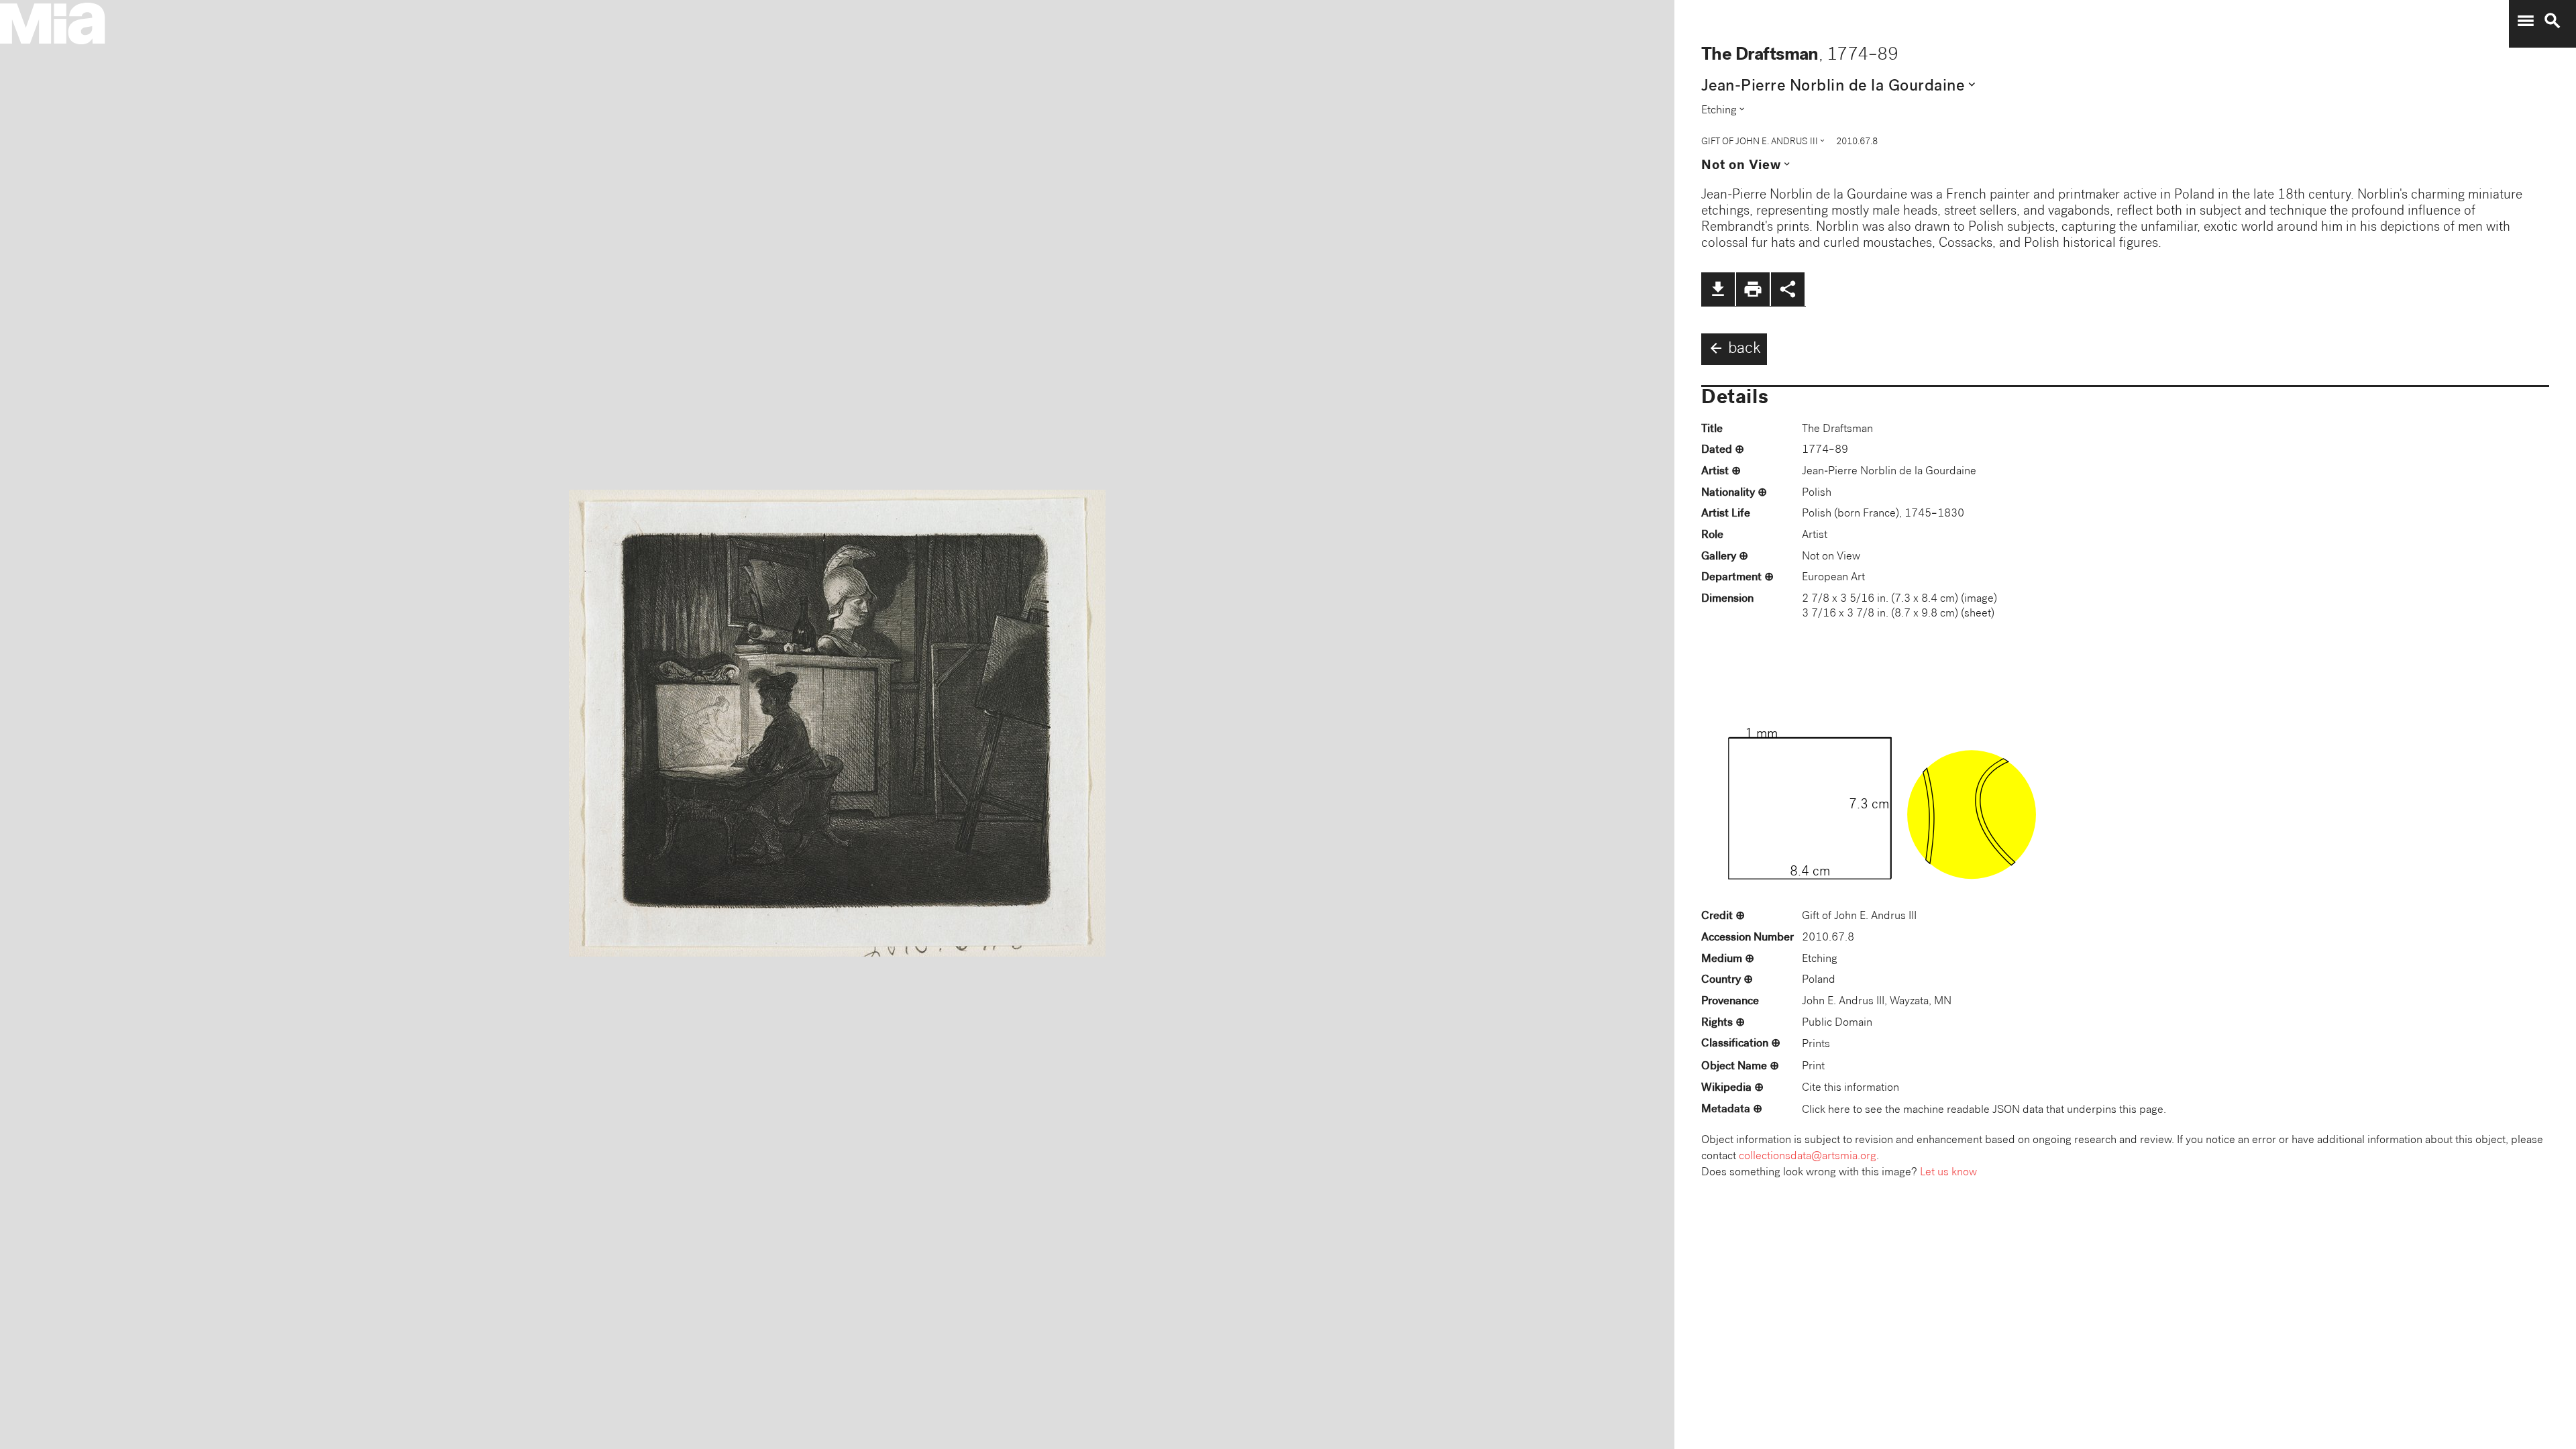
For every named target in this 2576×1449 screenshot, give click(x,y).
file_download (1718, 289)
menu (2526, 21)
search (2553, 21)
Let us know (1948, 1173)
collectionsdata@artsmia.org (1808, 1157)
